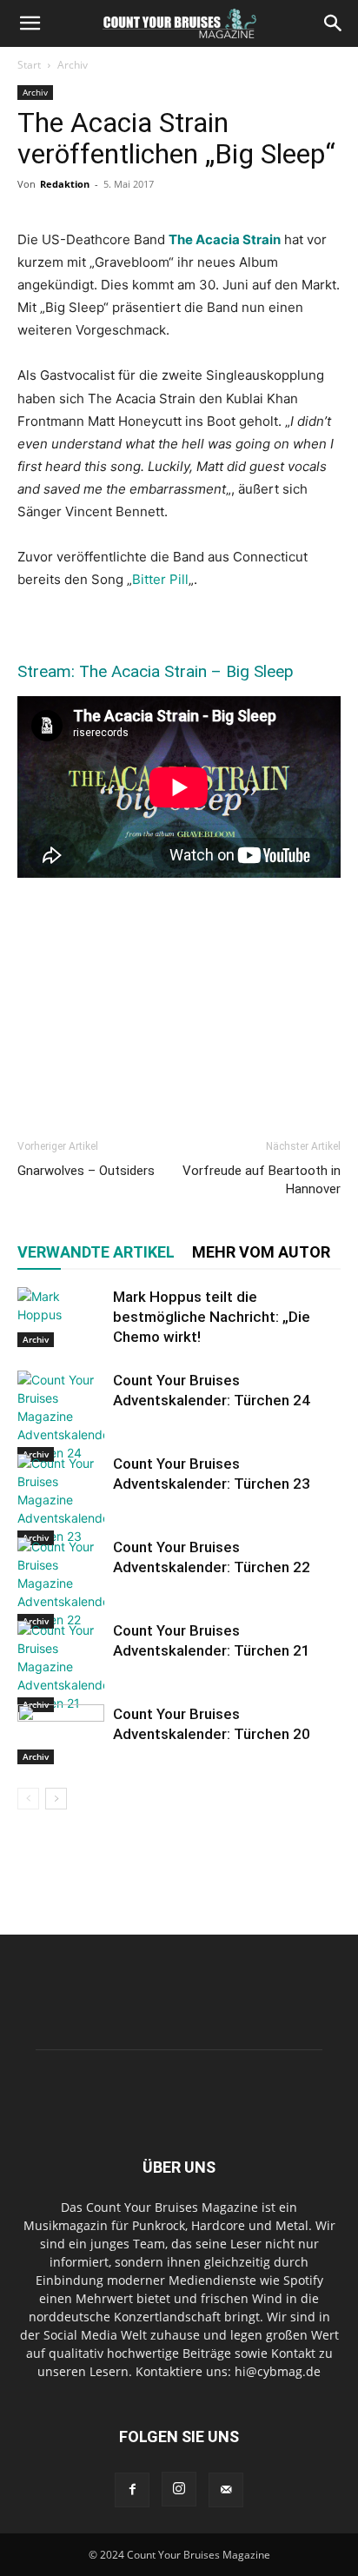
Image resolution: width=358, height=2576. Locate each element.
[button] (30, 23)
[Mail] (226, 2490)
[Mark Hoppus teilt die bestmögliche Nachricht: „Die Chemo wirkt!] (61, 1317)
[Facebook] (132, 2490)
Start (29, 65)
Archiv (73, 65)
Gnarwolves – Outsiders (86, 1171)
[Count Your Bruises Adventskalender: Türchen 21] (61, 1666)
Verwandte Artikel (96, 1252)
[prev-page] (28, 1799)
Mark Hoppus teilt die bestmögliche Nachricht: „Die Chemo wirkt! (212, 1317)
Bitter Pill (160, 579)
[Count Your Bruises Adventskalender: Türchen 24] (61, 1416)
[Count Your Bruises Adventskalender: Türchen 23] (61, 1500)
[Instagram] (179, 2489)
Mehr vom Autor (261, 1252)
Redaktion (65, 184)
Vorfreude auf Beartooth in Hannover (262, 1180)
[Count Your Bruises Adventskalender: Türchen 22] (61, 1583)
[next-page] (56, 1799)
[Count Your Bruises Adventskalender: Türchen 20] (61, 1734)
